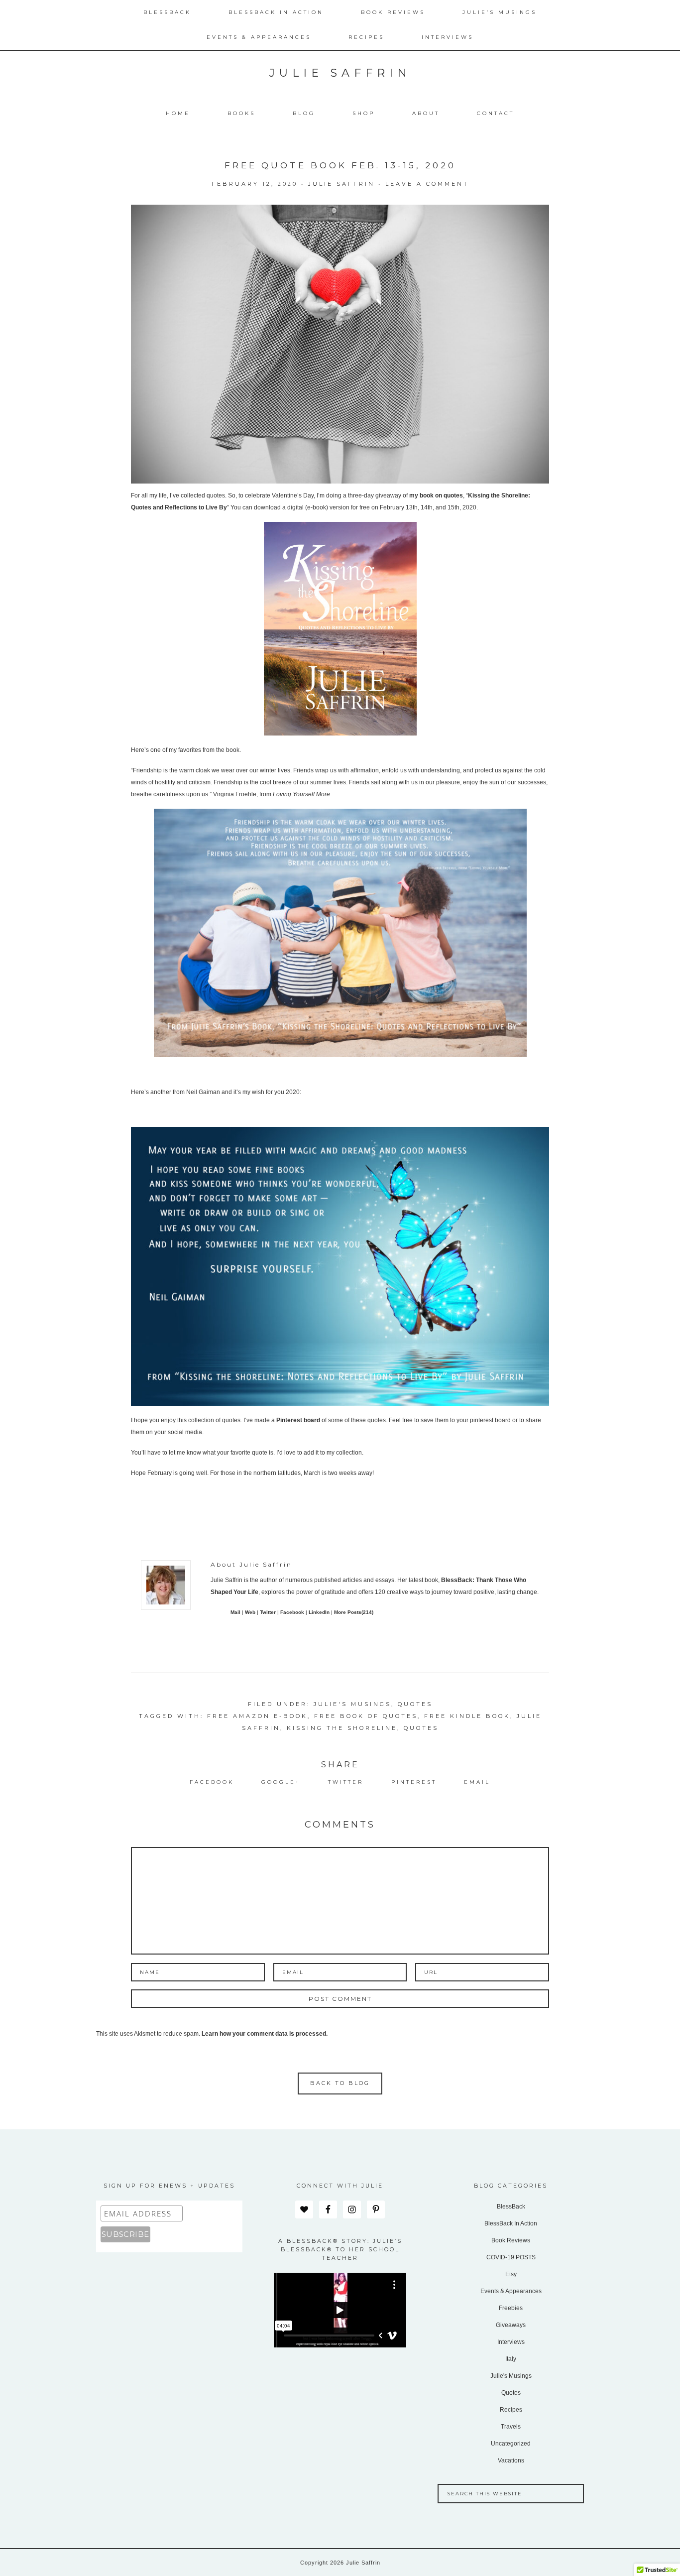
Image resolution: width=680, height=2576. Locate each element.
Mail (235, 1612)
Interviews (511, 2342)
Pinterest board (298, 1420)
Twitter (268, 1612)
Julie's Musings (352, 1704)
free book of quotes (366, 1716)
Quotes (415, 1704)
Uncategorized (511, 2444)
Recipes (511, 2410)
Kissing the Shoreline (342, 1728)
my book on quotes (436, 495)
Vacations (511, 2460)
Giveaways (511, 2325)
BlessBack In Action (511, 2223)
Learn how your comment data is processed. (265, 2034)
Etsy (511, 2274)
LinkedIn (319, 1612)
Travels (511, 2427)
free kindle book (467, 1716)
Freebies (511, 2308)
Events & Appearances (511, 2291)
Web (250, 1612)
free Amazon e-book (257, 1716)
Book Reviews (511, 2240)
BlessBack (511, 2207)
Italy (511, 2359)
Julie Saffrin (340, 73)
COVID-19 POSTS (511, 2257)
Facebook (292, 1612)
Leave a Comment (427, 184)
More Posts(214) (354, 1612)
